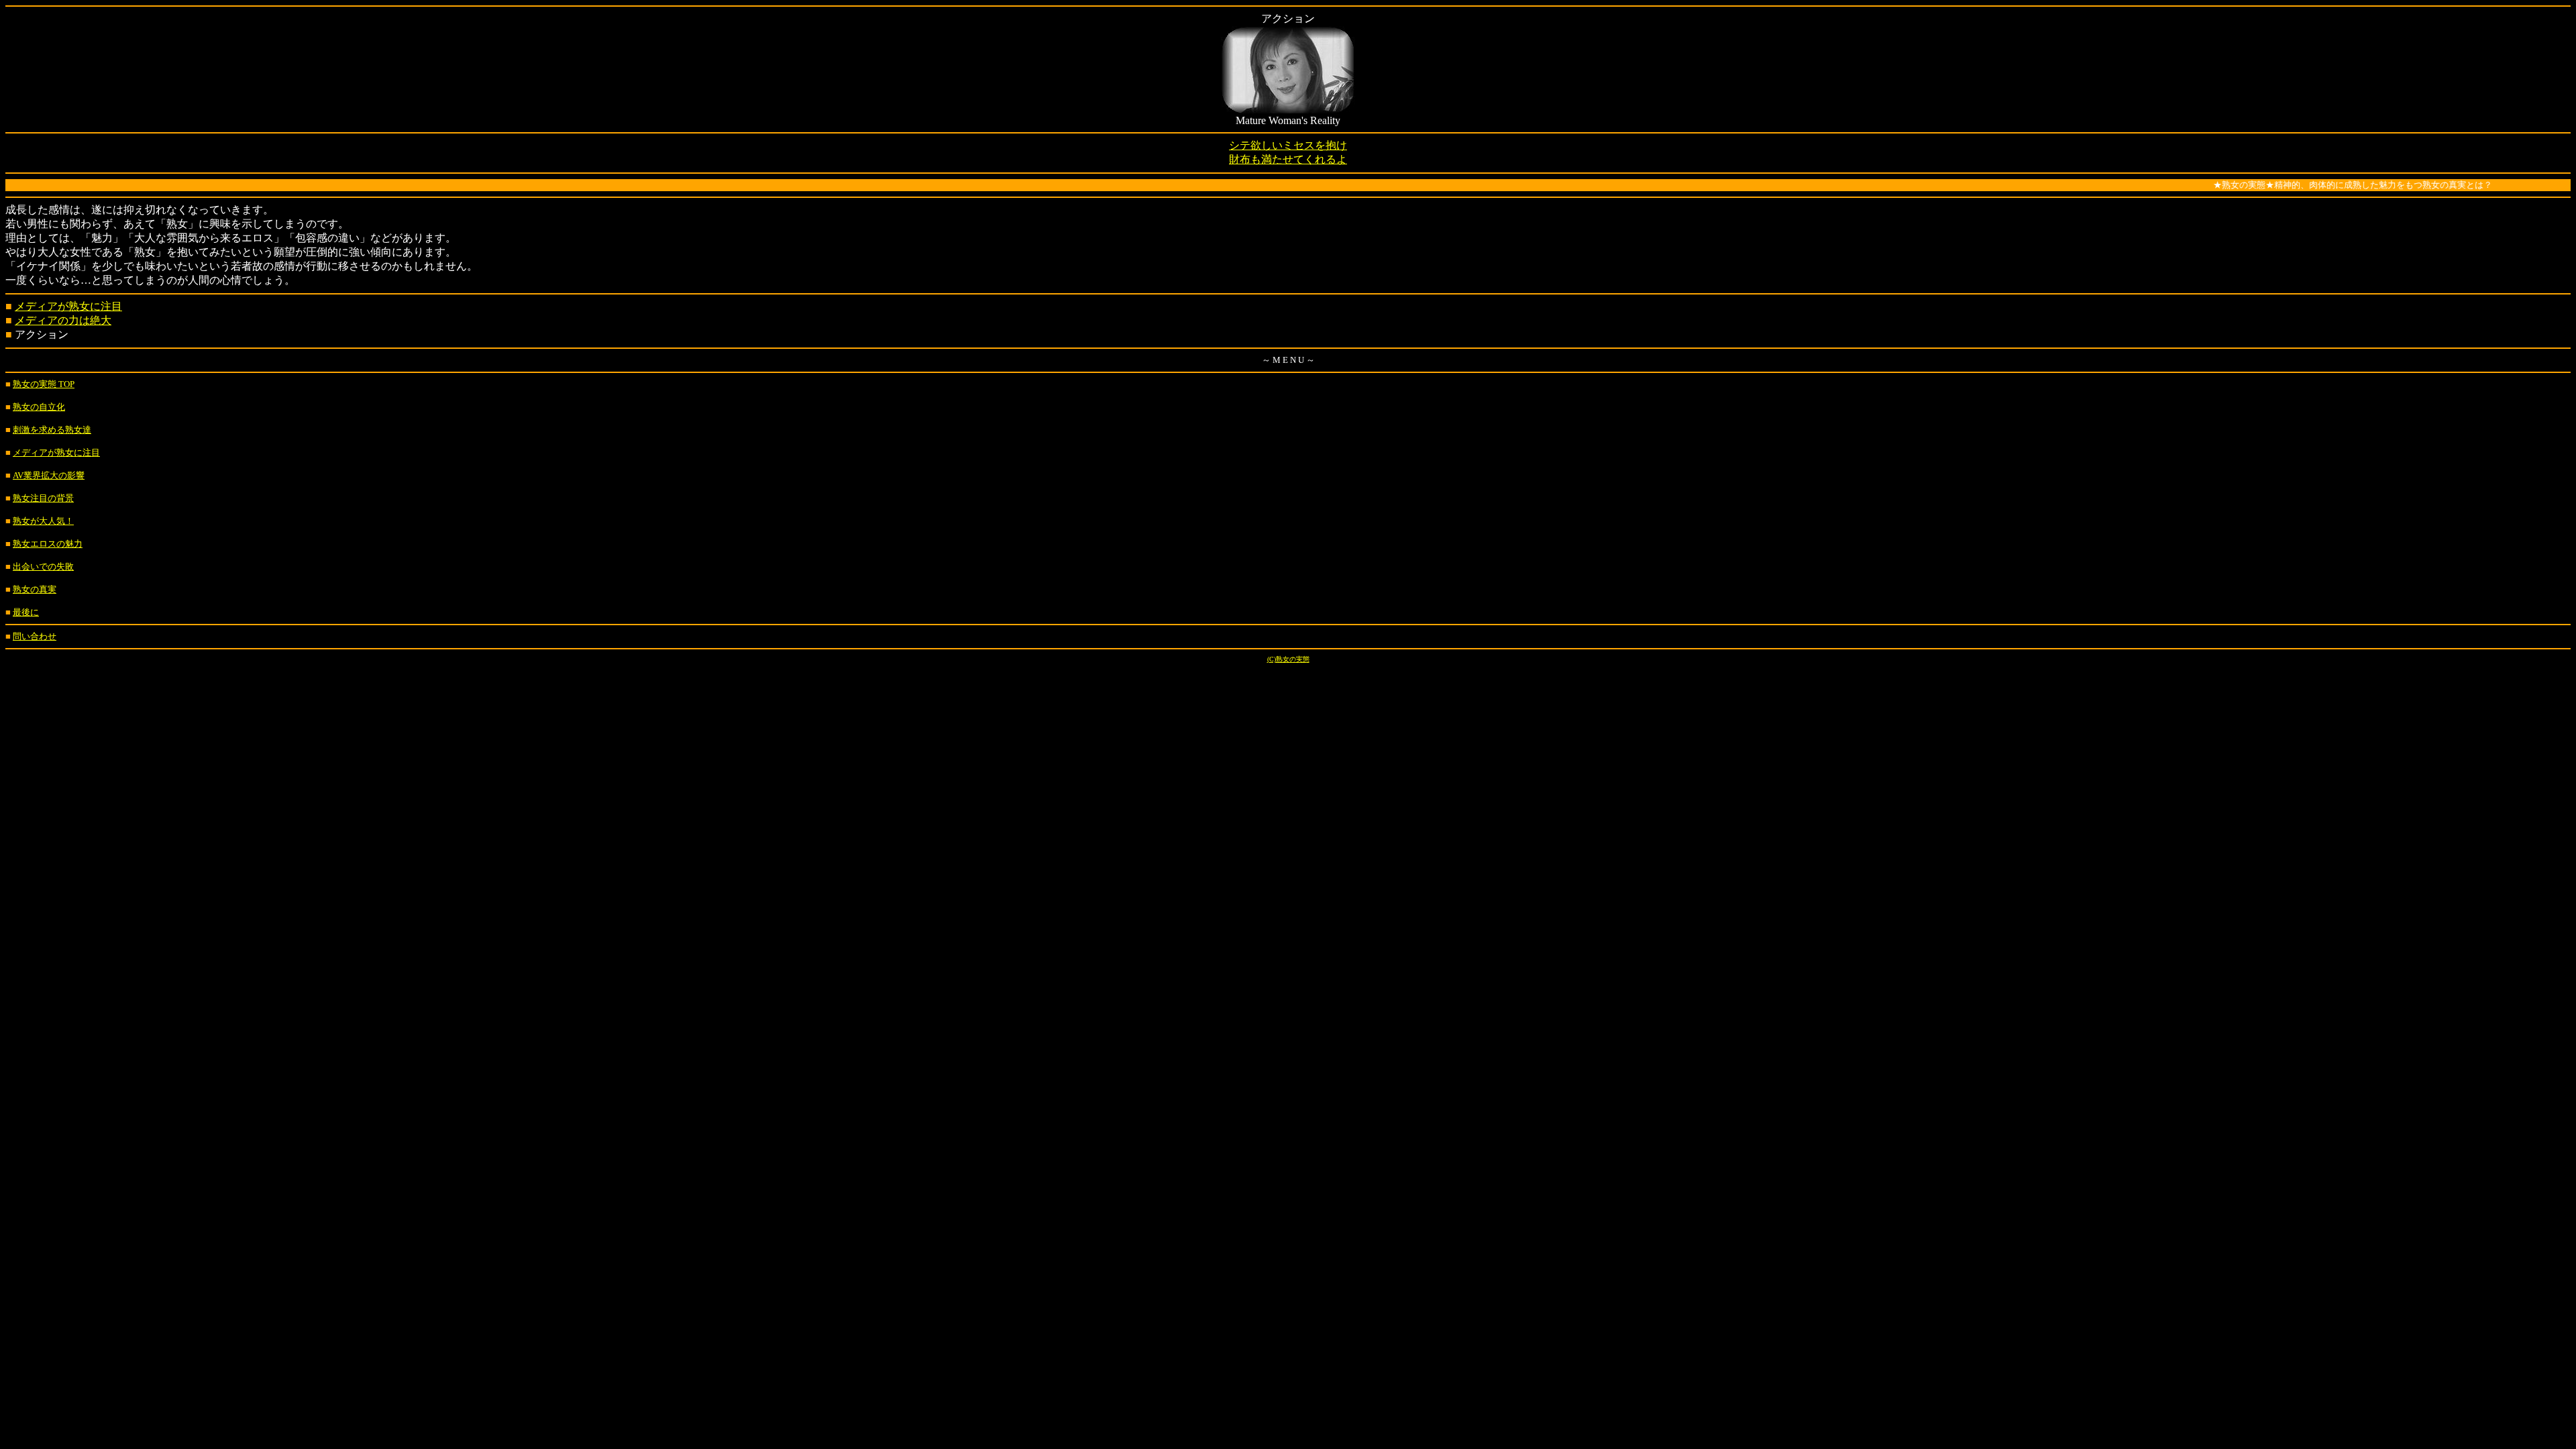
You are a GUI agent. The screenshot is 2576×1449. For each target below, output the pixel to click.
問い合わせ (35, 636)
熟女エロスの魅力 (48, 544)
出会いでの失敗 (43, 567)
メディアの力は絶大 (63, 320)
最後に (26, 612)
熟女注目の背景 (43, 498)
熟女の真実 (35, 589)
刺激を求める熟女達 (52, 430)
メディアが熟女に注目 (68, 306)
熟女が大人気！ (43, 521)
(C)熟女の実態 (1288, 659)
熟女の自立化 (39, 407)
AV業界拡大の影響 (49, 475)
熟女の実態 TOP (44, 384)
